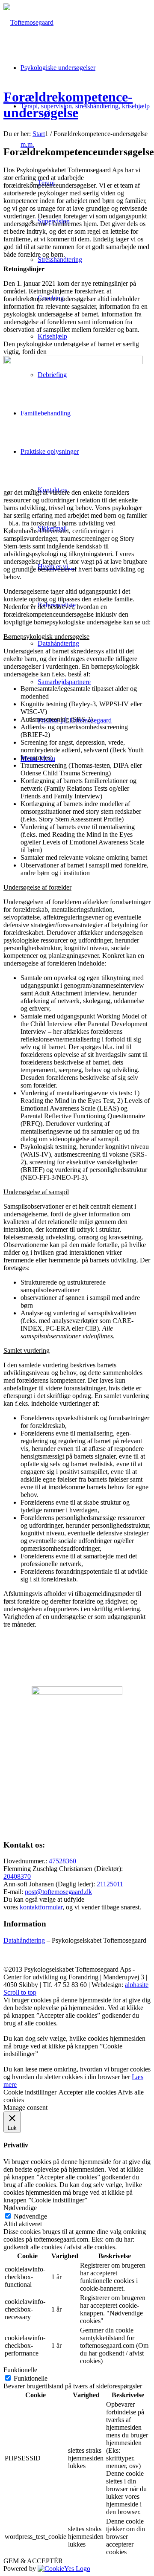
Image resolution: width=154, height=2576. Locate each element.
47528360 (62, 1861)
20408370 (17, 1876)
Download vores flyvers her (77, 1827)
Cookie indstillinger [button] (30, 2092)
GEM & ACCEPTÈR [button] (33, 2561)
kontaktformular (41, 1907)
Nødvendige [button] (20, 2208)
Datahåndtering (24, 1940)
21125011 (110, 1884)
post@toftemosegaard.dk (58, 1892)
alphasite (137, 1985)
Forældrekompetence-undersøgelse (68, 105)
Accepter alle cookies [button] (87, 2092)
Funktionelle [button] (20, 2370)
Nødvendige (30, 2216)
